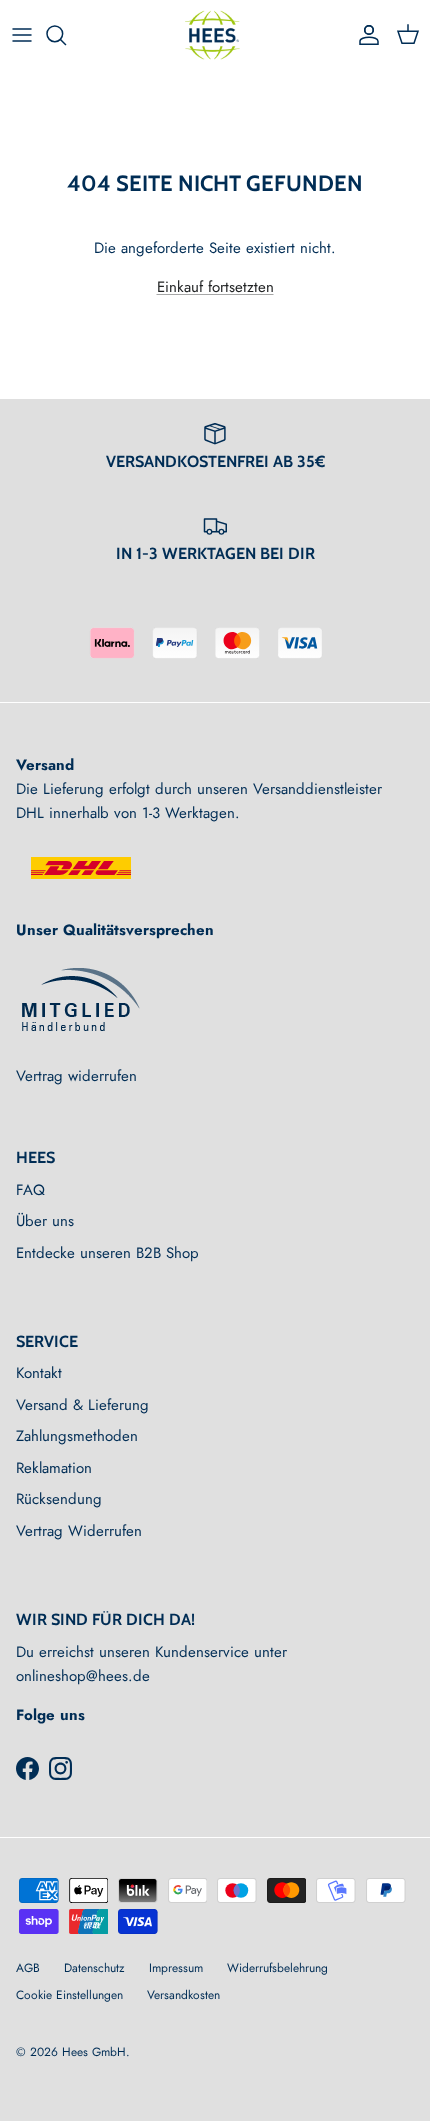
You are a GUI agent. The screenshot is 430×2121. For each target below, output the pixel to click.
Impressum (176, 1968)
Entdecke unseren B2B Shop (107, 1253)
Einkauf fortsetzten (215, 287)
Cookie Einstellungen (69, 1995)
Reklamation (54, 1468)
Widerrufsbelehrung (277, 1968)
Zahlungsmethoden (77, 1436)
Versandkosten (183, 1995)
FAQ (30, 1190)
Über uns (45, 1221)
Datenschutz (94, 1968)
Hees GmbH (94, 2052)
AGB (28, 1968)
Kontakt (39, 1373)
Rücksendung (59, 1499)
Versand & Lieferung (82, 1405)
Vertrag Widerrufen (79, 1531)
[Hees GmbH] (215, 35)
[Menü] (22, 35)
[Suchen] (66, 35)
